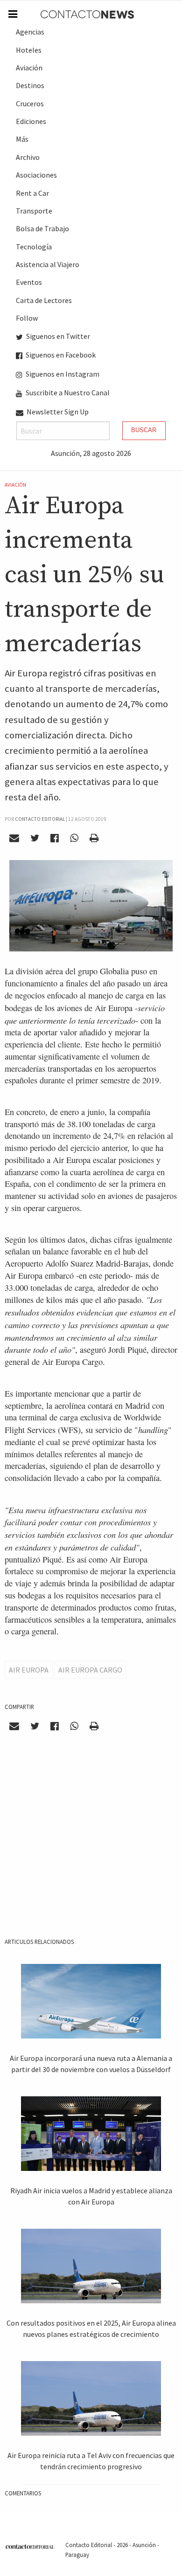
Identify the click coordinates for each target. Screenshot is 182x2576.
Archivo (28, 157)
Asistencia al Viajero (48, 264)
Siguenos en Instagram (62, 374)
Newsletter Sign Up (57, 412)
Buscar (144, 430)
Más (22, 139)
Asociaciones (36, 175)
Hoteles (29, 50)
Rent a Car (32, 193)
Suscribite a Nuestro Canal (67, 393)
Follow (27, 318)
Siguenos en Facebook (60, 355)
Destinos (30, 85)
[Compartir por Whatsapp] (74, 838)
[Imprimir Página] (94, 838)
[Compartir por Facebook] (55, 838)
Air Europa (29, 1670)
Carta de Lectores (44, 300)
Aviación (29, 68)
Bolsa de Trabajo (42, 228)
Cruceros (30, 103)
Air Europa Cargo (90, 1670)
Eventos (29, 282)
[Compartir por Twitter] (35, 838)
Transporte (34, 211)
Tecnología (34, 247)
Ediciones (31, 121)
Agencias (30, 32)
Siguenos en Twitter (57, 336)
